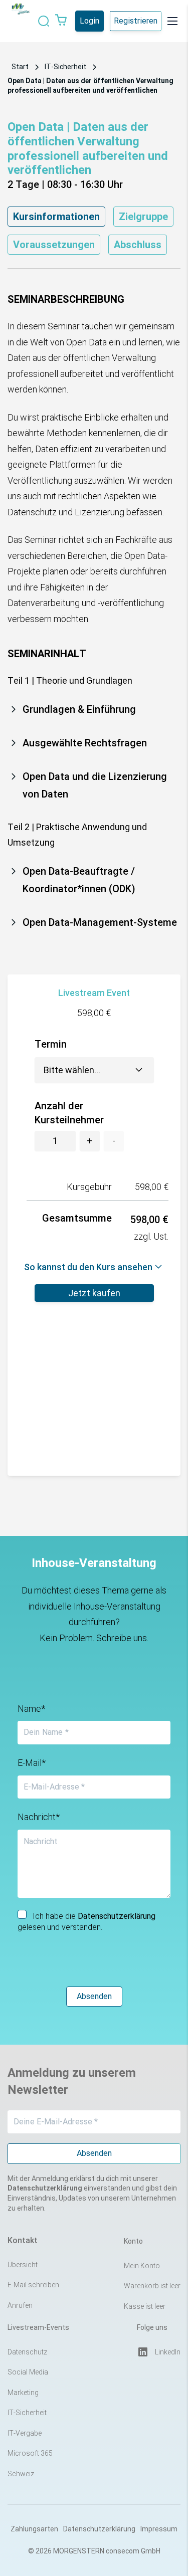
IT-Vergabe (25, 2433)
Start (20, 67)
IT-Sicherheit (65, 67)
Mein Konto (142, 2266)
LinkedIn (168, 2352)
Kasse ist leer (145, 2306)
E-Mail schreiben (33, 2285)
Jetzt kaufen (94, 1293)
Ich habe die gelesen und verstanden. (86, 1922)
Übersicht (23, 2265)
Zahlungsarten (34, 2529)
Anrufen (20, 2305)
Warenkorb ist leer (152, 2286)
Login (89, 21)
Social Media (28, 2372)
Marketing (23, 2393)
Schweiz (21, 2474)
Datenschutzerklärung (99, 2529)
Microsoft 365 (30, 2453)
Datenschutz (27, 2352)
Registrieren (136, 21)
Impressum (159, 2529)
